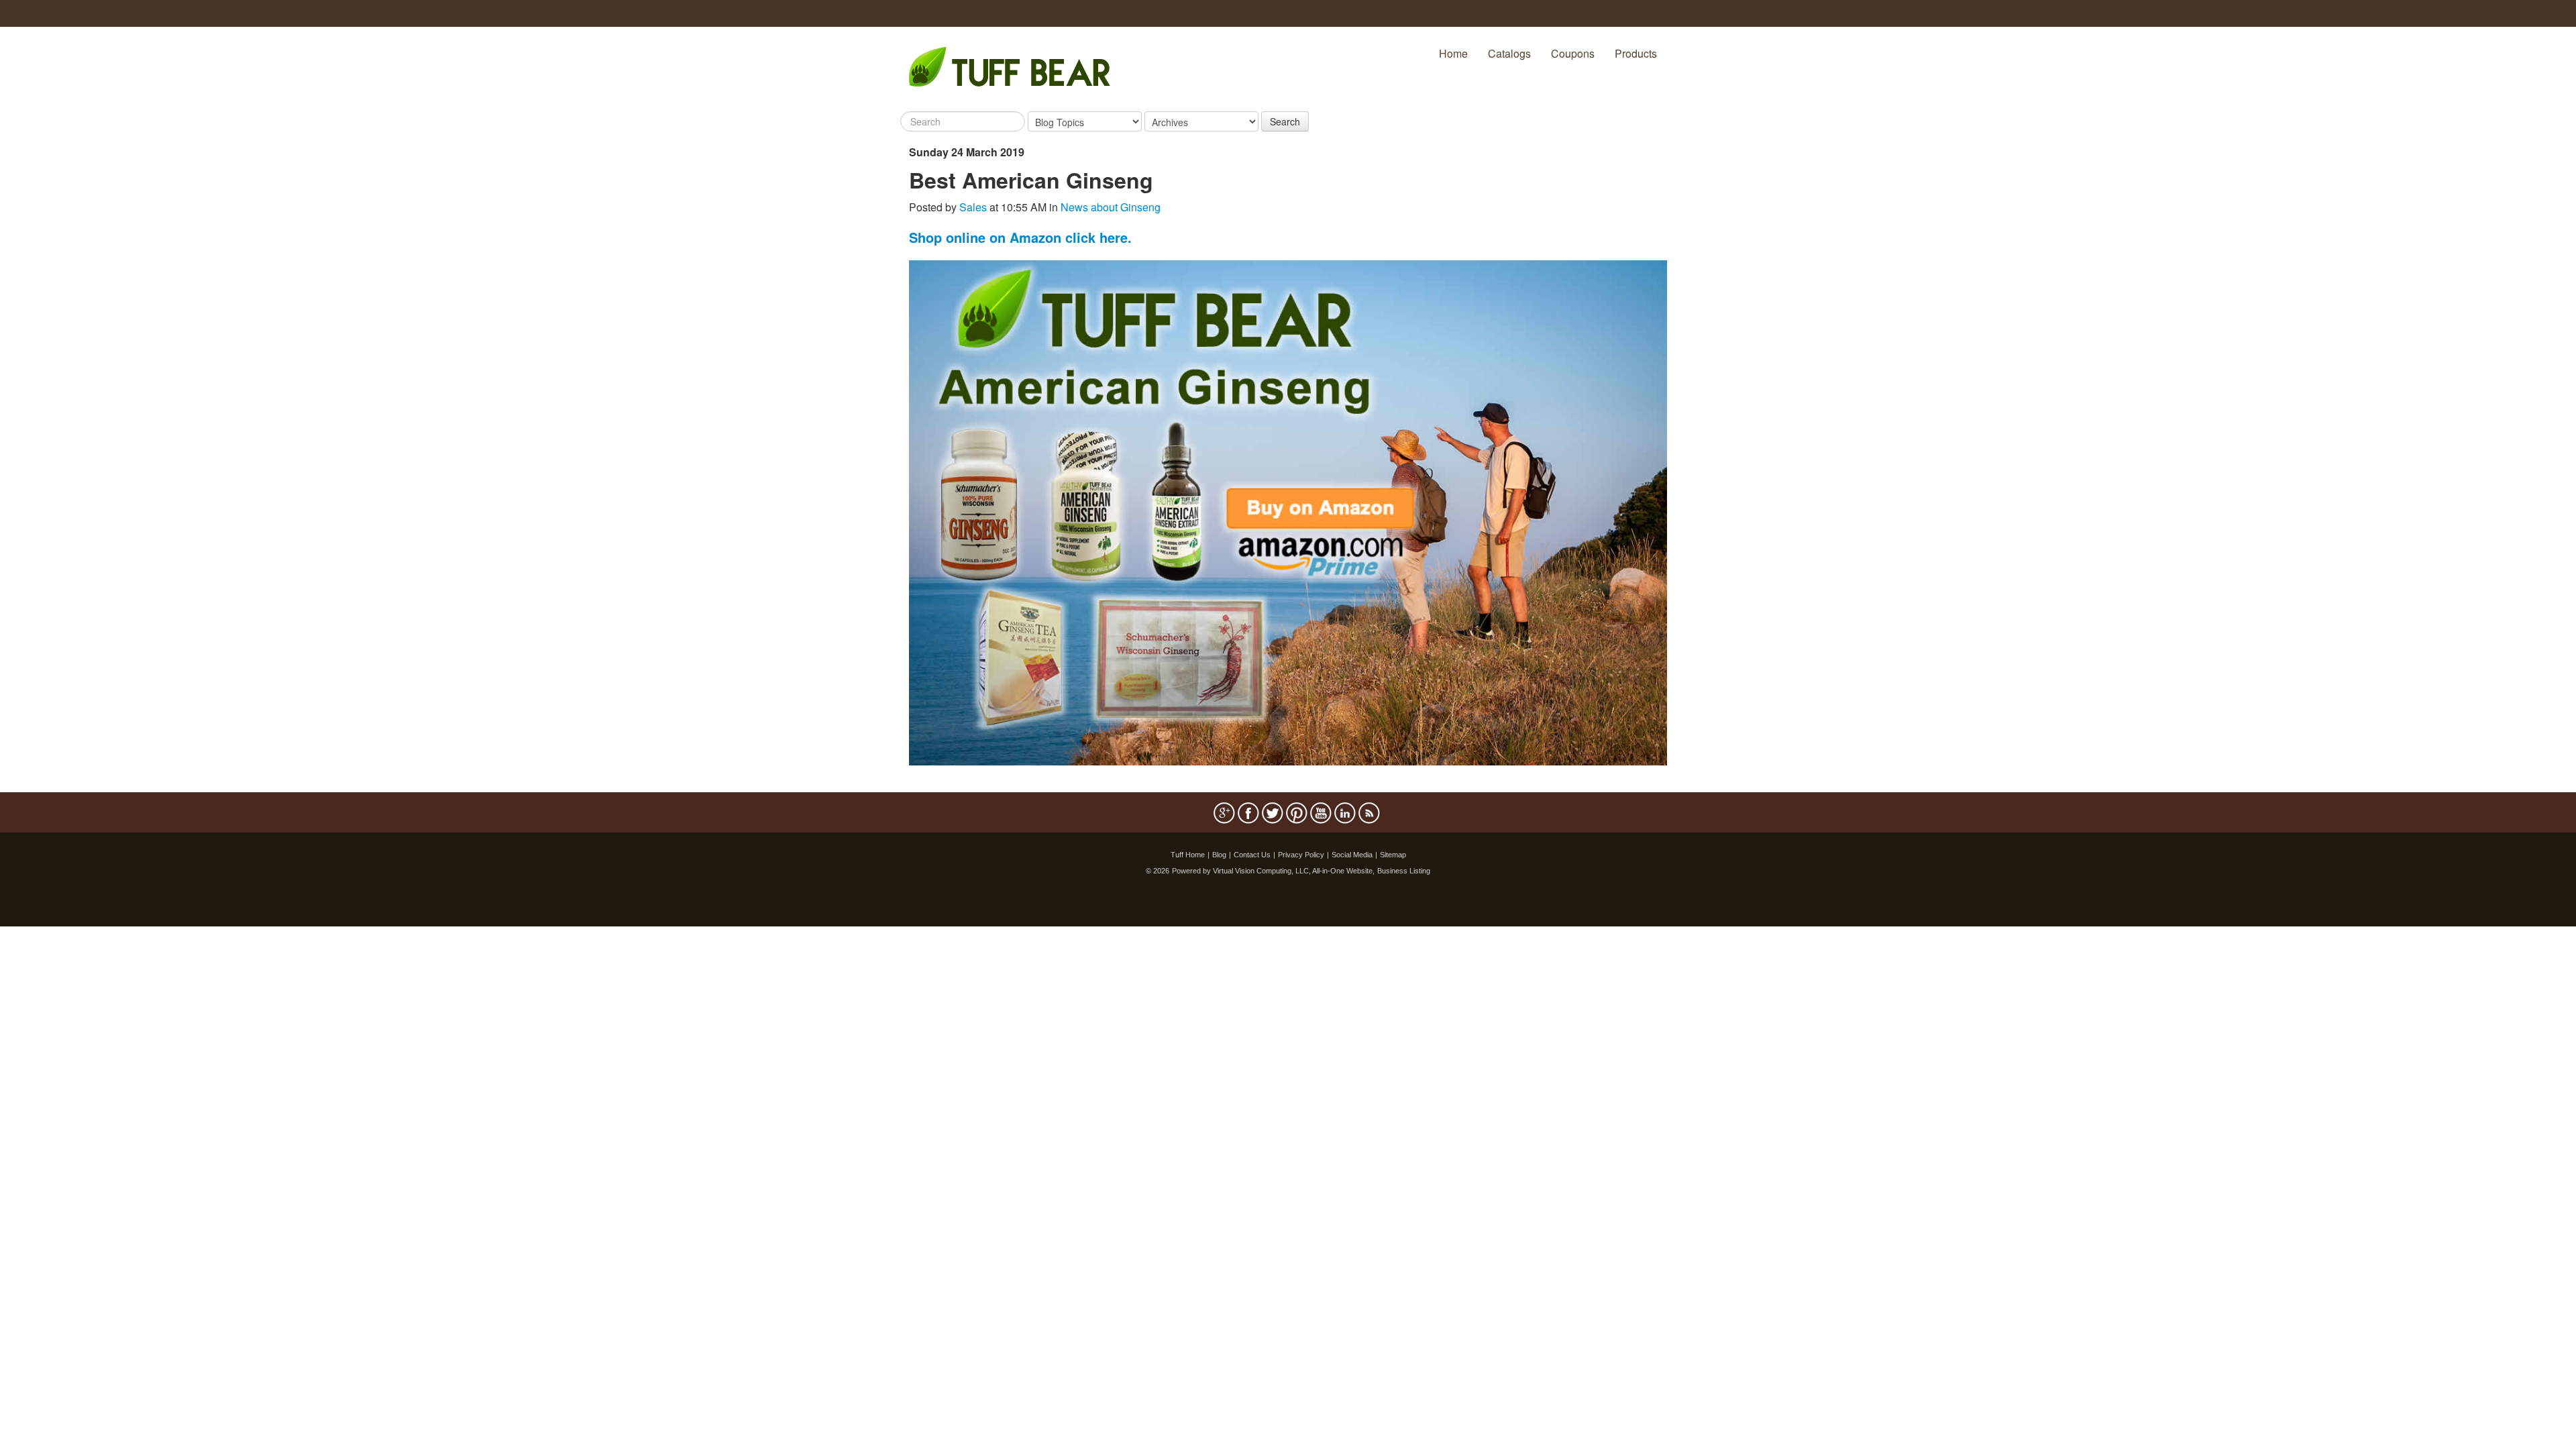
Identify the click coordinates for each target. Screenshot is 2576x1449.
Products (1636, 53)
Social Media (1352, 855)
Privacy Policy (1301, 855)
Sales (973, 207)
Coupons (1573, 53)
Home (1453, 53)
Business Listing (1404, 871)
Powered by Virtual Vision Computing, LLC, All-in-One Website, (1273, 871)
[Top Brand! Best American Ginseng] (1288, 512)
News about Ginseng (1111, 207)
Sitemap (1393, 855)
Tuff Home (1188, 855)
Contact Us (1252, 855)
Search (1285, 121)
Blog (1219, 855)
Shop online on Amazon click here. (1020, 237)
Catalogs (1509, 53)
